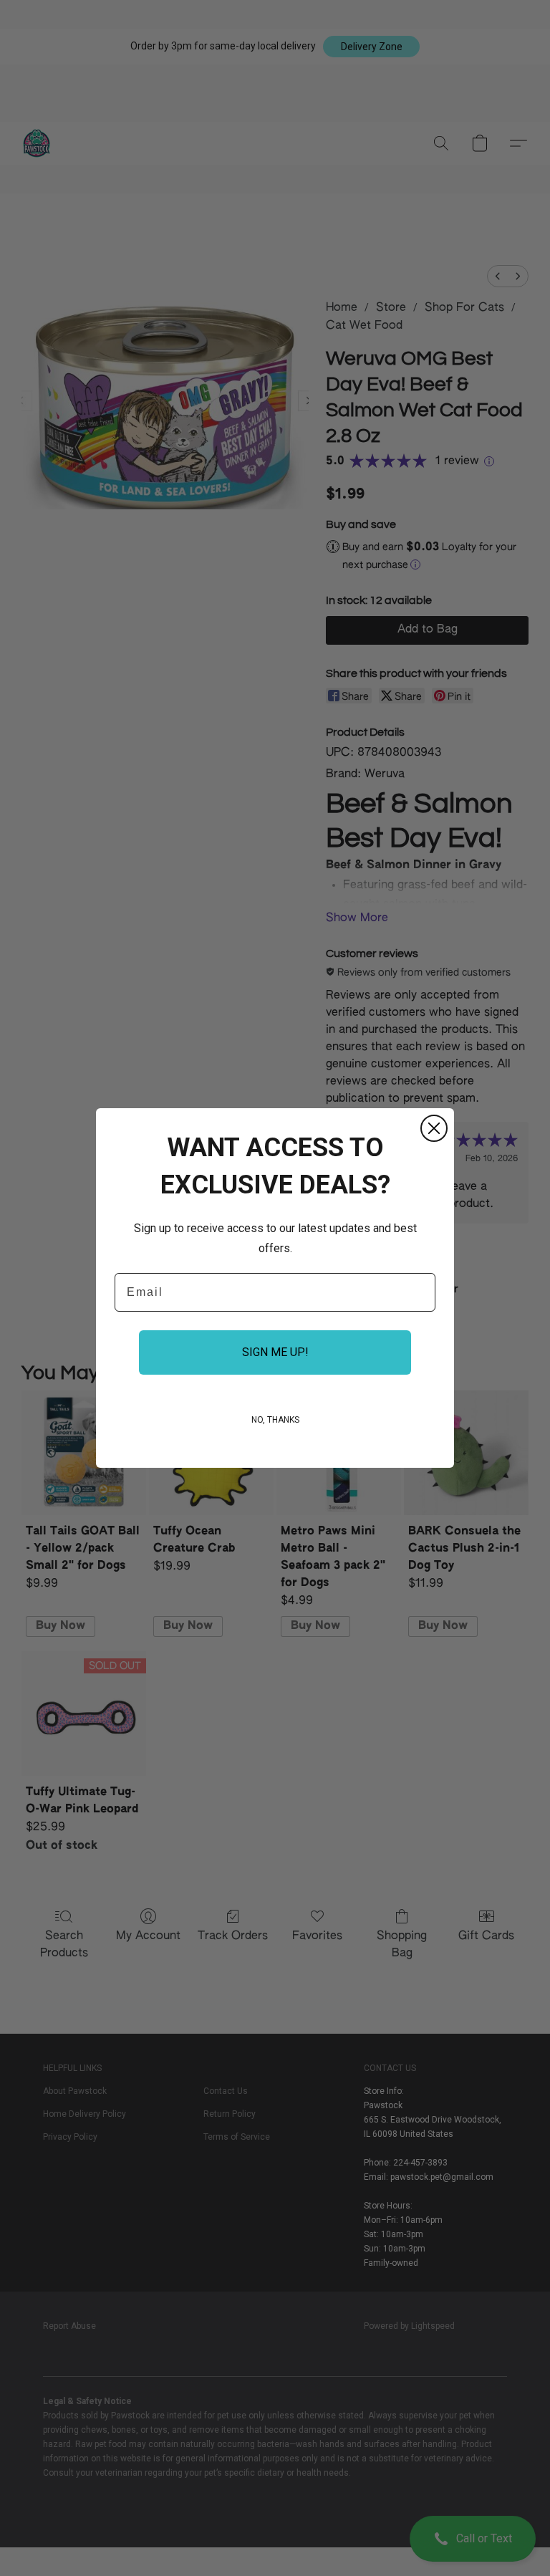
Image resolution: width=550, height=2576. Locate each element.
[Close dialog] (434, 1128)
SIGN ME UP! (275, 1352)
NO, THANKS (275, 1420)
